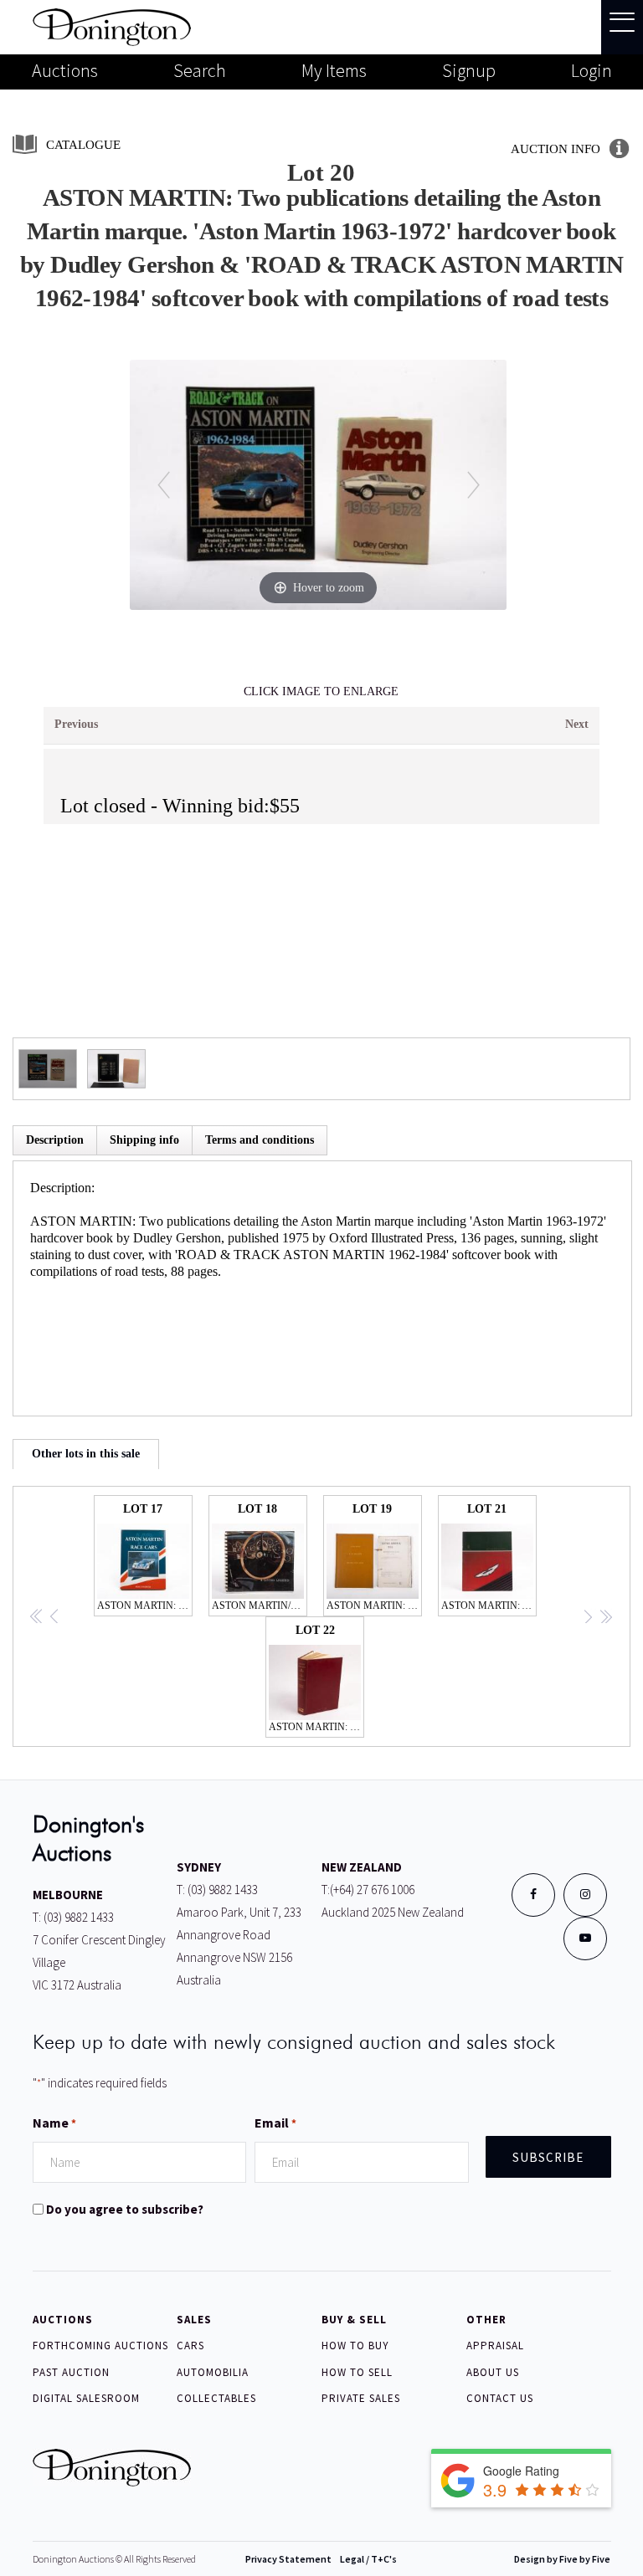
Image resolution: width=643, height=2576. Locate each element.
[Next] (473, 485)
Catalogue (83, 145)
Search (200, 70)
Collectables (216, 2398)
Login (592, 70)
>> (605, 1618)
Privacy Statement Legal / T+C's (321, 2559)
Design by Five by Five (562, 2559)
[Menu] (622, 27)
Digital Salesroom (86, 2398)
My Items (334, 70)
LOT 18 (260, 1557)
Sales (194, 2320)
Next (577, 724)
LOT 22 (316, 1678)
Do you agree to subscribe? (125, 2209)
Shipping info (144, 1140)
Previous (76, 724)
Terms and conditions (260, 1140)
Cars (190, 2346)
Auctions (65, 70)
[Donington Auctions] (112, 26)
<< (37, 1618)
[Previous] (164, 485)
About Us (493, 2372)
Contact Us (500, 2398)
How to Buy (355, 2346)
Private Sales (361, 2398)
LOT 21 (489, 1557)
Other (486, 2320)
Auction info (556, 149)
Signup (469, 70)
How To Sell (357, 2372)
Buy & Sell (354, 2320)
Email (275, 2123)
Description (55, 1140)
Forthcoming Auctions (100, 2346)
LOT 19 (374, 1557)
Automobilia (213, 2372)
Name (54, 2123)
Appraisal (495, 2346)
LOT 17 (145, 1557)
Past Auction (71, 2372)
